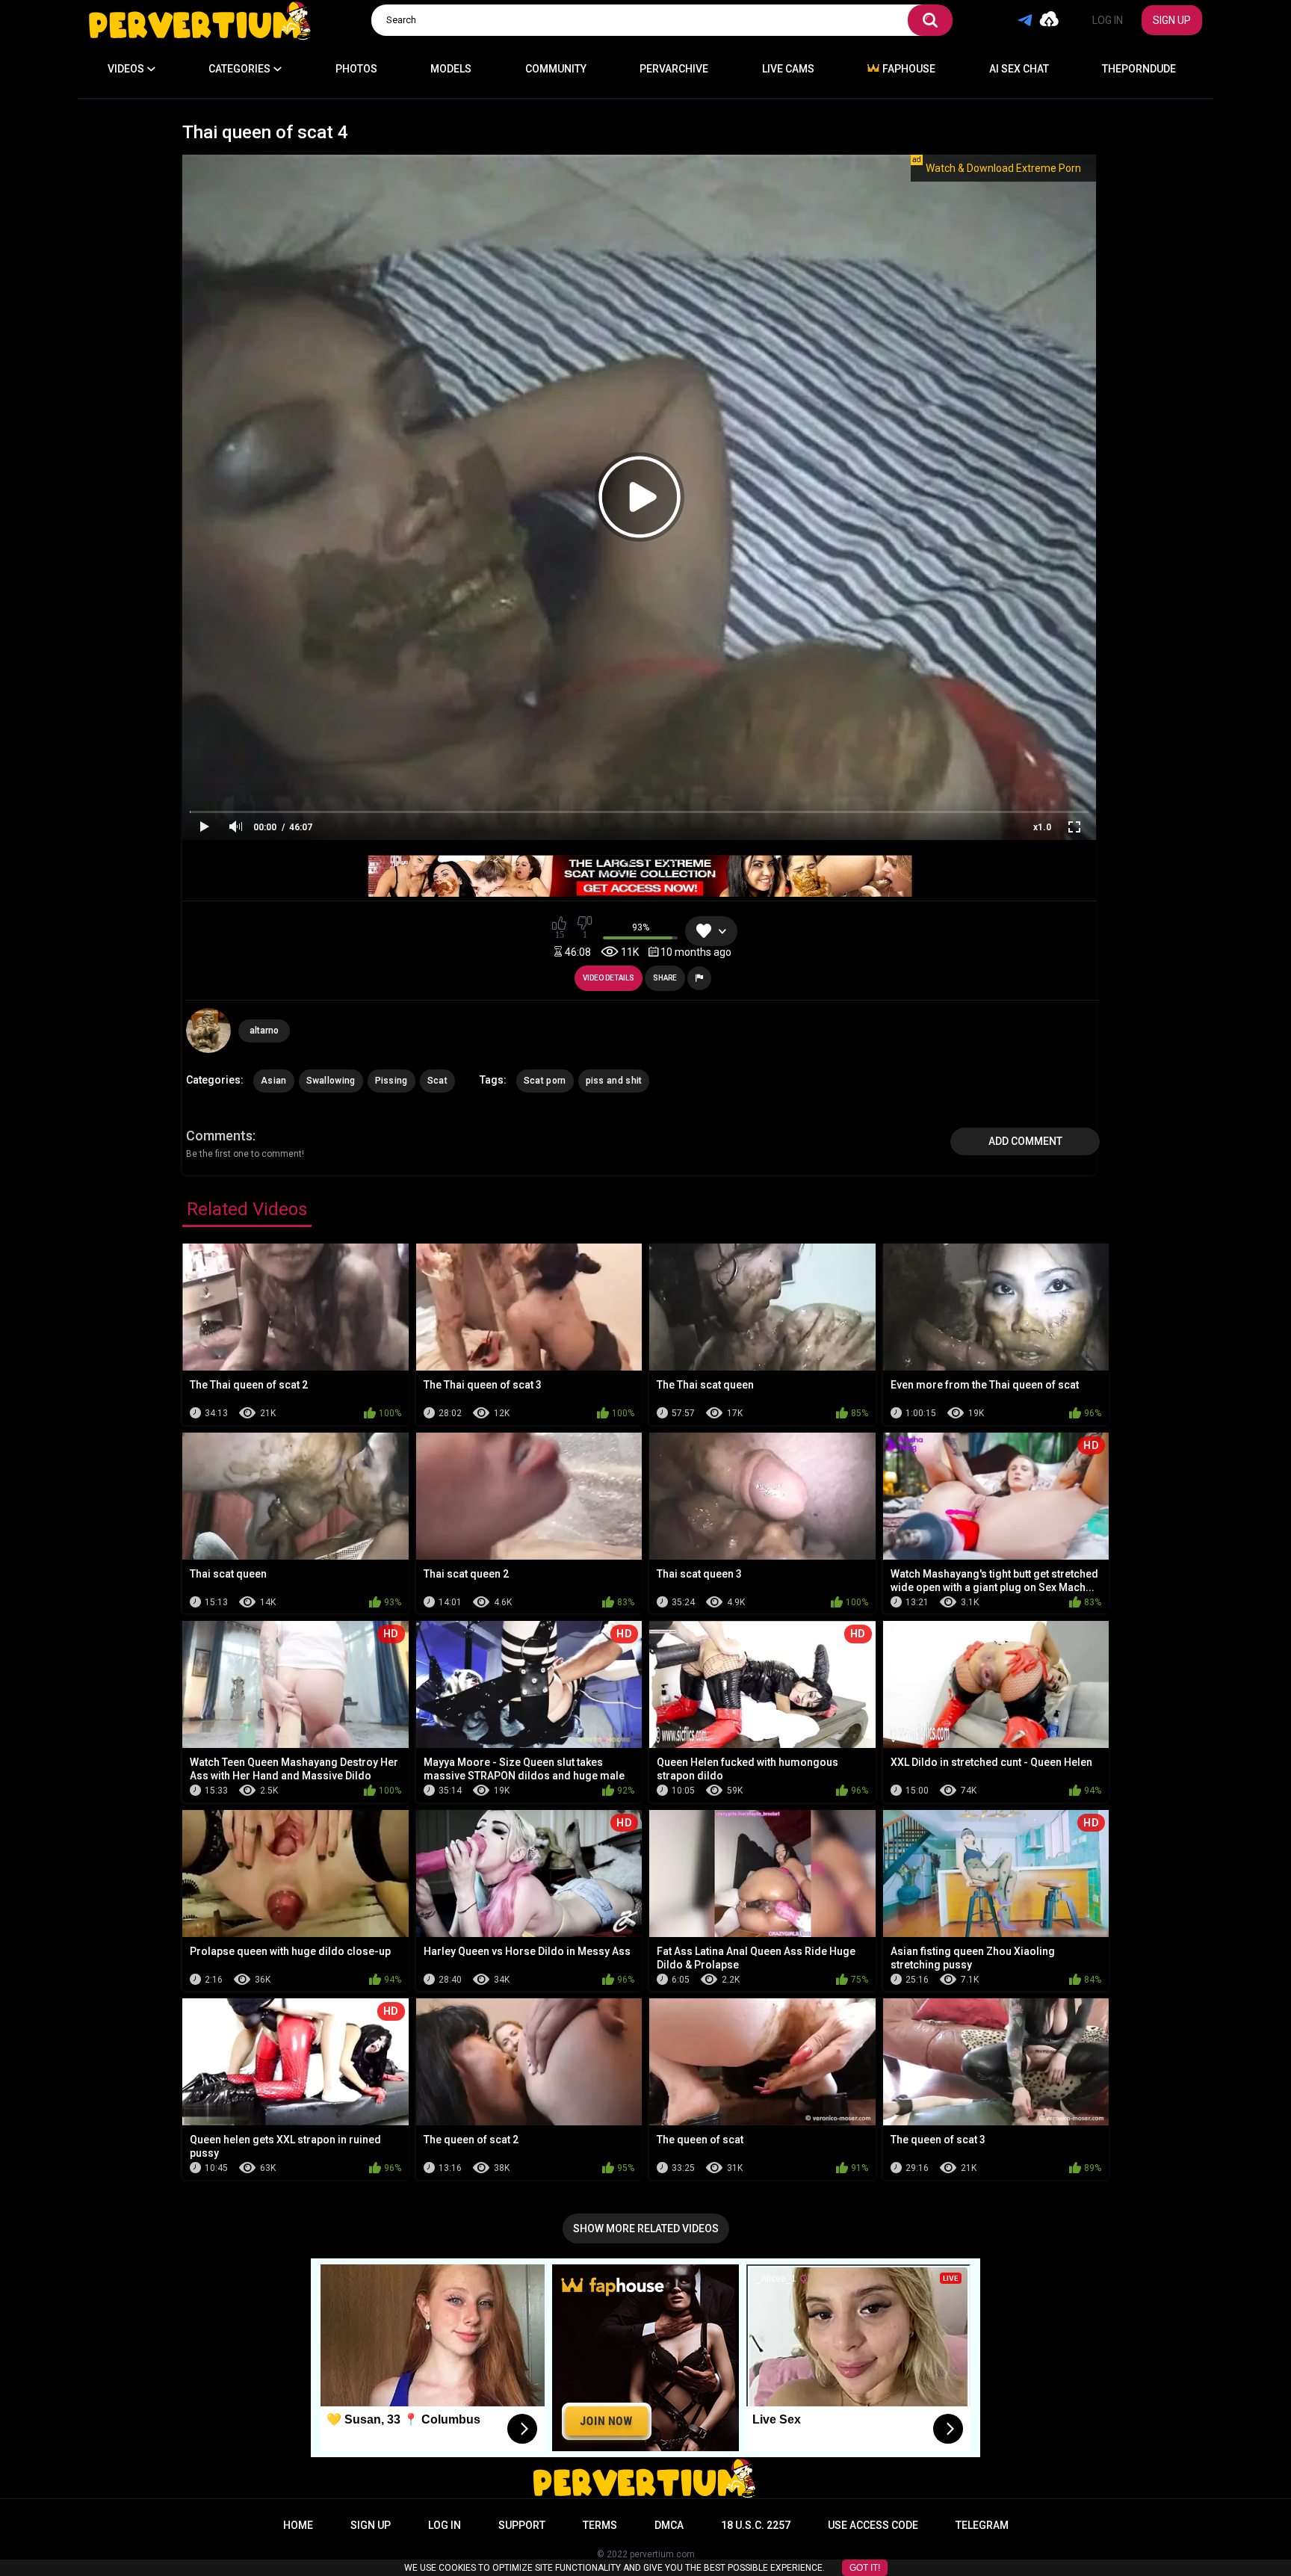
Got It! (865, 2568)
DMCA (669, 2525)
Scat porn (545, 1081)
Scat (437, 1081)
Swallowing (331, 1081)
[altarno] (208, 1031)
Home (298, 2525)
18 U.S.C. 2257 (756, 2525)
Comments (219, 1136)
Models (451, 69)
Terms (600, 2525)
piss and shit (614, 1081)
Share (665, 978)
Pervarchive (674, 69)
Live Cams (788, 69)
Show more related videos (646, 2228)
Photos (356, 69)
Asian (274, 1081)
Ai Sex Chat (1019, 69)
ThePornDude (1139, 69)
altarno (264, 1031)
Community (556, 69)
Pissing (391, 1081)
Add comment (1025, 1141)
